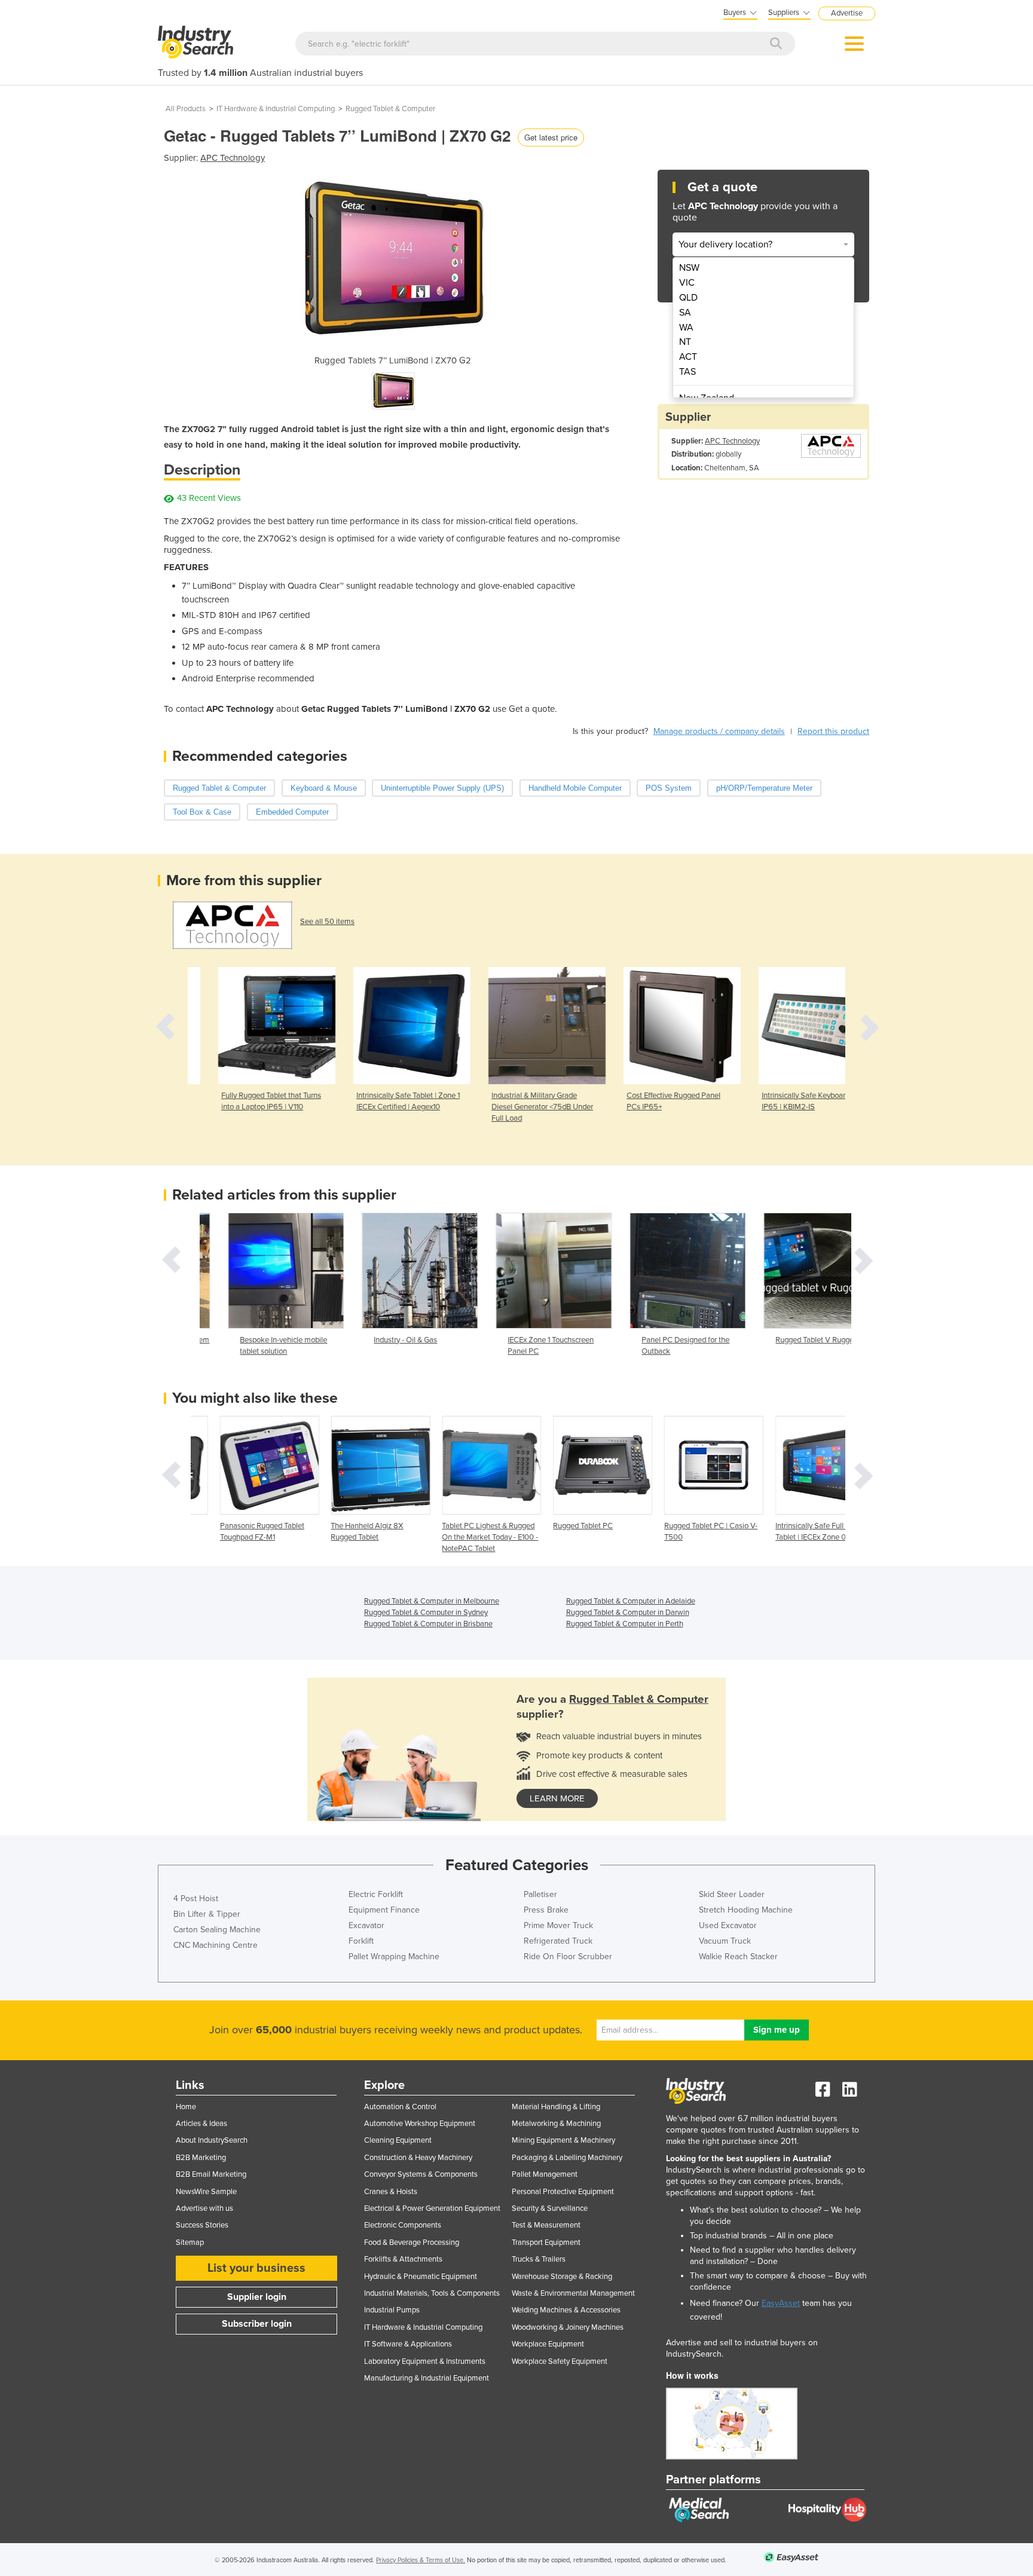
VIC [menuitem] (687, 283)
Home (186, 2107)
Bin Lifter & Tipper (207, 1914)
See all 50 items (327, 922)
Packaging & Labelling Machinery (567, 2158)
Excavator (366, 1925)
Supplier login (257, 2297)
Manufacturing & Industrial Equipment (427, 2378)
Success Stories (202, 2225)
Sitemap (190, 2242)
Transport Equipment (546, 2242)
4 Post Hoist (196, 1899)
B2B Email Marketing (211, 2174)
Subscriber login (257, 2324)
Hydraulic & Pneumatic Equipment (421, 2277)
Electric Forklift (376, 1894)
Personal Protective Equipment (563, 2192)
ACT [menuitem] (688, 357)
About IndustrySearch (212, 2140)
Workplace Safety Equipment (560, 2361)
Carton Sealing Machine (217, 1930)
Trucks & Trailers (539, 2259)
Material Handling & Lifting (556, 2107)
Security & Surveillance (550, 2208)
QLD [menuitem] (688, 298)
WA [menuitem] (686, 328)
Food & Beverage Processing (412, 2242)
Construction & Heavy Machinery (418, 2158)
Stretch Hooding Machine (746, 1910)
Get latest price (551, 137)
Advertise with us (204, 2208)
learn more (557, 1798)
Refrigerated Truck (558, 1941)
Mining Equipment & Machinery (563, 2140)
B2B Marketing (201, 2158)
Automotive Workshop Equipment (420, 2124)
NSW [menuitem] (689, 268)
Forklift (361, 1941)
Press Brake (546, 1910)
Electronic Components (403, 2225)
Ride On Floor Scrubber (568, 1957)
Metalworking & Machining (556, 2124)
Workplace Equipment (548, 2344)
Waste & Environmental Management (573, 2293)
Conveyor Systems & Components (421, 2174)
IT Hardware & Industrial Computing (276, 109)
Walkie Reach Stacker (738, 1957)
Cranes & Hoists (391, 2192)
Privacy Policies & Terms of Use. (421, 2560)
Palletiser (540, 1894)
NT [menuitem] (685, 342)
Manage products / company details (719, 731)
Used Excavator (728, 1925)
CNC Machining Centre (216, 1945)
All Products (186, 109)
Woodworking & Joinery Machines (568, 2327)
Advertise (847, 13)
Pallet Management (545, 2174)
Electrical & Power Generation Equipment (432, 2208)
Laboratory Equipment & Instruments (425, 2361)
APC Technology (233, 158)
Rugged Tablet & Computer (390, 109)
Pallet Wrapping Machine (394, 1957)
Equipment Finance (384, 1910)
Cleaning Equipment (398, 2140)
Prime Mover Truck (558, 1925)
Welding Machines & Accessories (566, 2310)
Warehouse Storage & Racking (562, 2277)
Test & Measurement (546, 2225)
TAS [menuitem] (687, 372)
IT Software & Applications (408, 2344)
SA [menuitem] (685, 313)
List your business (256, 2268)
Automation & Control (400, 2107)
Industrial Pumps (392, 2310)
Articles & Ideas (201, 2124)
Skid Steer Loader (732, 1894)
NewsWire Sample (206, 2192)
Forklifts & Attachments (403, 2259)
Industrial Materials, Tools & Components (432, 2293)
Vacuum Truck (725, 1941)
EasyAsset (781, 2303)
